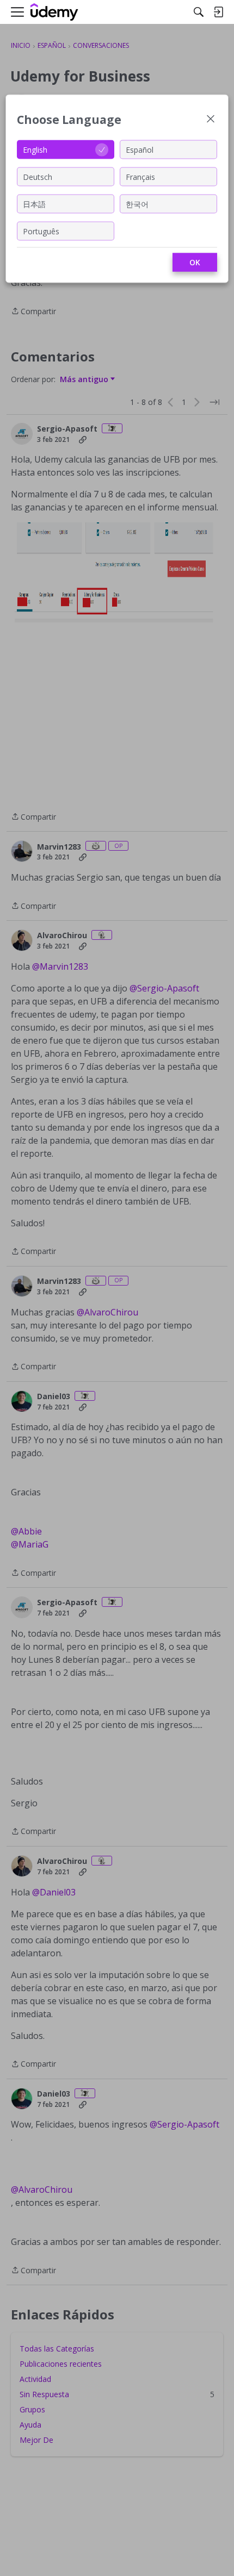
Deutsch (38, 176)
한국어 (137, 204)
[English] (54, 12)
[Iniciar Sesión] (218, 12)
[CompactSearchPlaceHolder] (199, 12)
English (35, 149)
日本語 (34, 204)
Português (41, 231)
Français (140, 176)
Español (140, 149)
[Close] (211, 120)
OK (195, 262)
